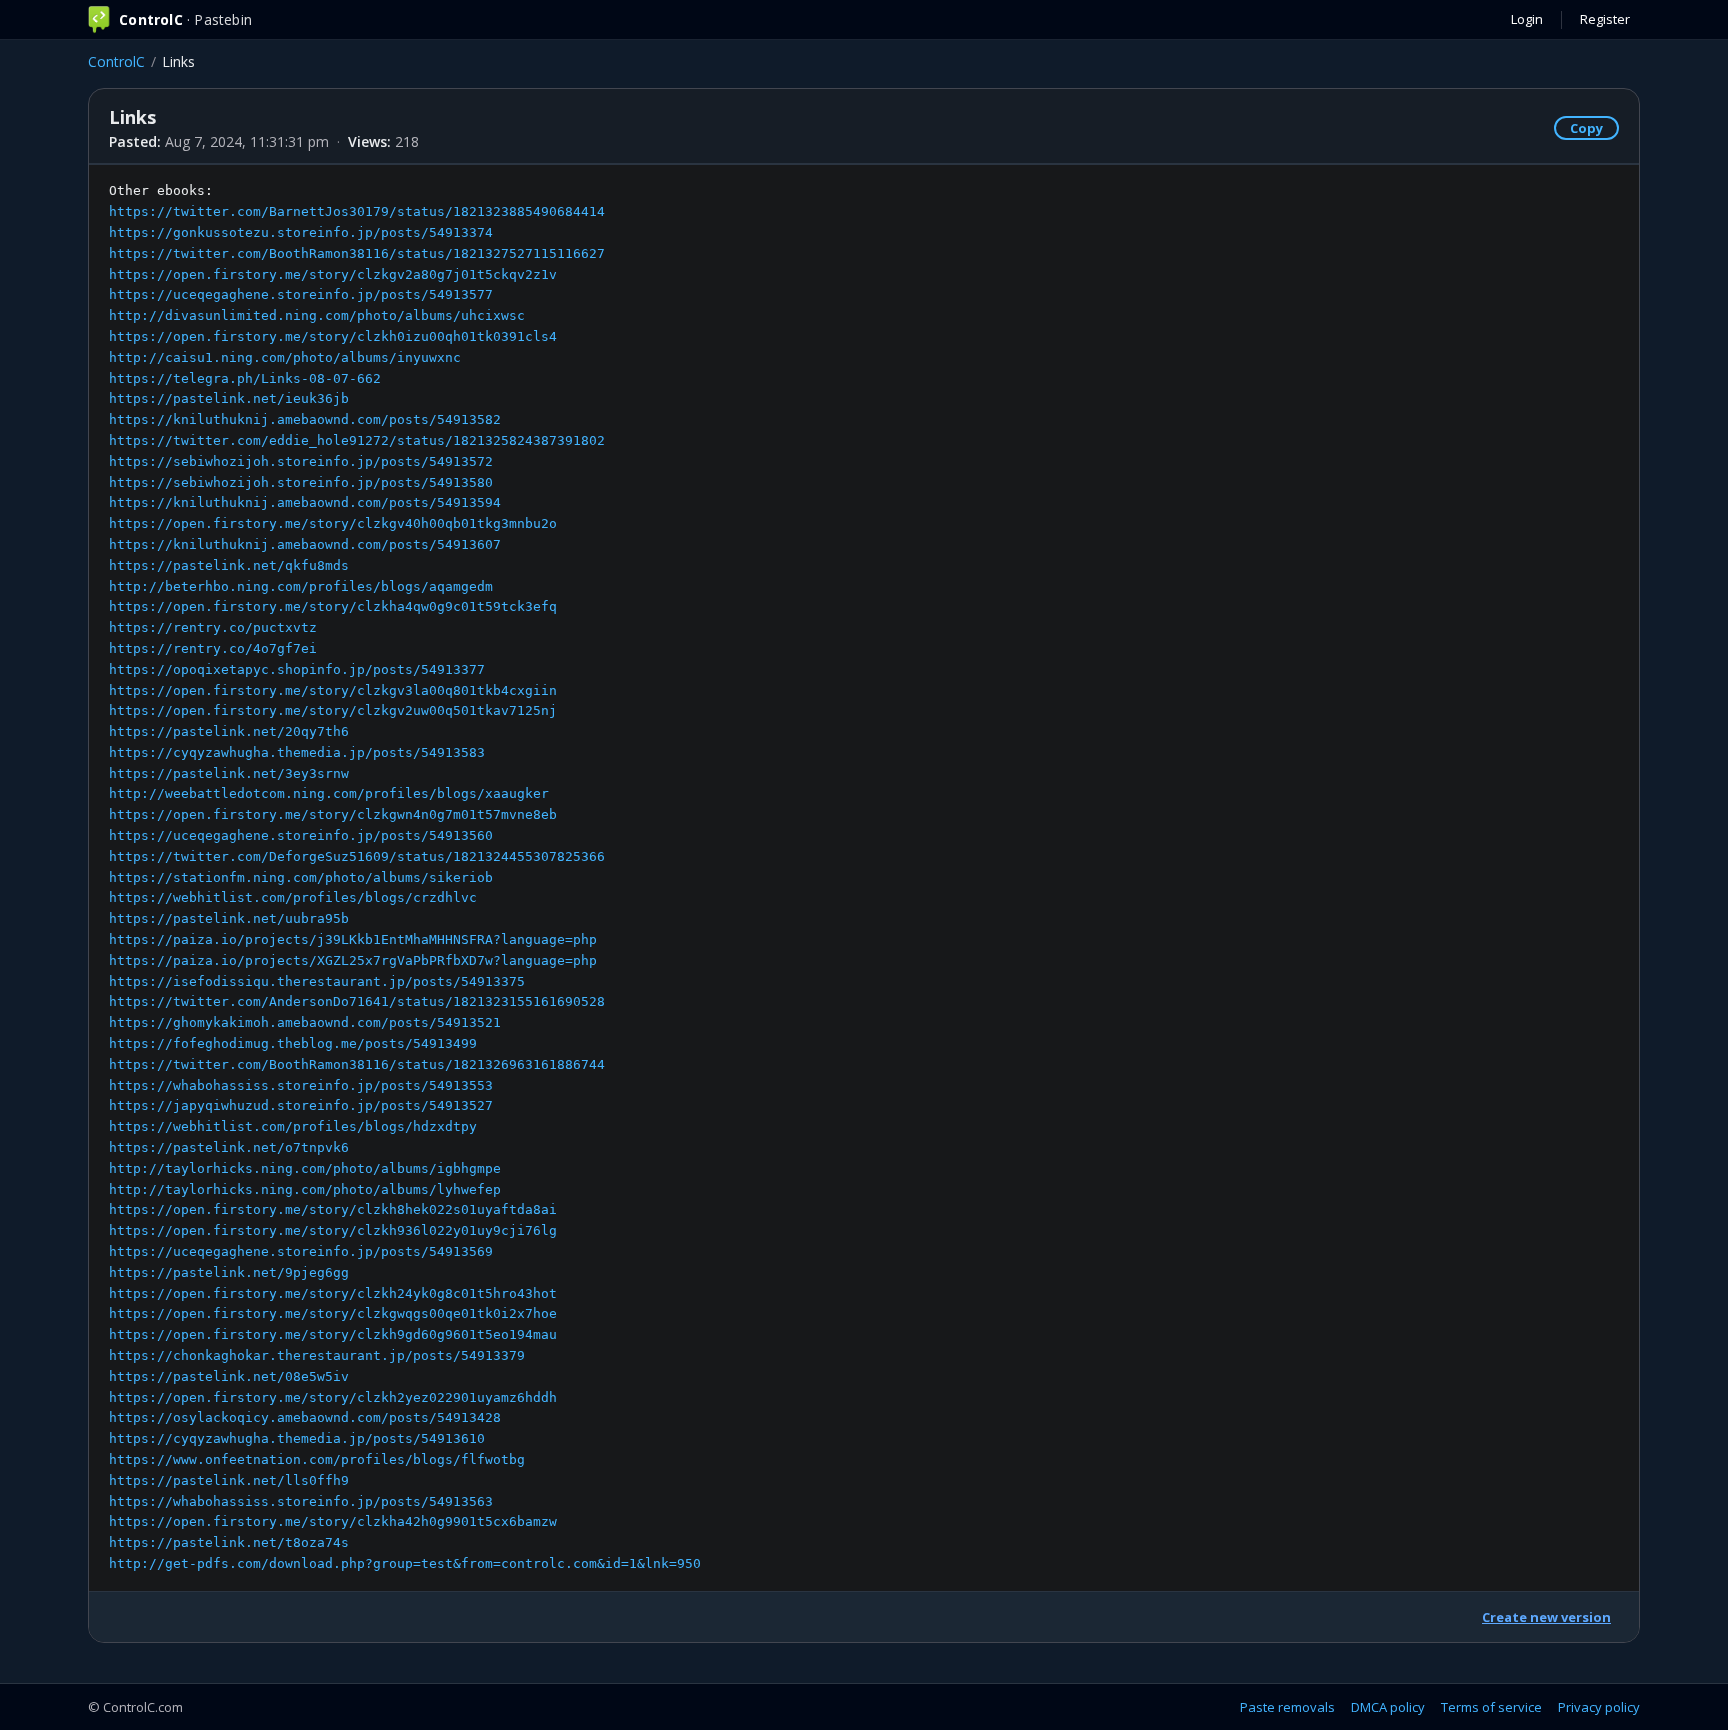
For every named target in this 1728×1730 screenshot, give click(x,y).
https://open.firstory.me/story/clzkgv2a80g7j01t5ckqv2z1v (333, 274)
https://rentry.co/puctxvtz (213, 627)
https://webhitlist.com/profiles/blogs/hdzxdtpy (293, 1126)
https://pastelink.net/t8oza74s (229, 1542)
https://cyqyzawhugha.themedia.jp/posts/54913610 (297, 1438)
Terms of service (1491, 1707)
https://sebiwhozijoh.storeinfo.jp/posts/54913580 (301, 482)
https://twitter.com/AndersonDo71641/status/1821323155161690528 (357, 1001)
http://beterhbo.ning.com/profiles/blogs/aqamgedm (301, 586)
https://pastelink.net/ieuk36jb (229, 398)
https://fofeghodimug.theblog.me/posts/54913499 (293, 1043)
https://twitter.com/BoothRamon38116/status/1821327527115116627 (357, 253)
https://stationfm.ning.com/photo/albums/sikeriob (301, 877)
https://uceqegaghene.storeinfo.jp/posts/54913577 (301, 294)
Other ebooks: (405, 877)
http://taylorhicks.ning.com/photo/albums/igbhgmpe (305, 1168)
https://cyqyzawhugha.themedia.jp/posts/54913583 (297, 752)
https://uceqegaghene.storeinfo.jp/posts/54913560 (301, 835)
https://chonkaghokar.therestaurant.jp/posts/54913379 (317, 1355)
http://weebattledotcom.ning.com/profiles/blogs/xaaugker (329, 793)
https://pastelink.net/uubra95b (229, 918)
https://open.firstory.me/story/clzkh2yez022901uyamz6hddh (333, 1397)
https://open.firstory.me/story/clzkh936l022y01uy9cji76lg (333, 1230)
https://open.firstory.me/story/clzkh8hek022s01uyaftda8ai (333, 1209)
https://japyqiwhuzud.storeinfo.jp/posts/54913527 (301, 1105)
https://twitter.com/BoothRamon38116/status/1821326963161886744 (357, 1064)
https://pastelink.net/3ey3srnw (229, 773)
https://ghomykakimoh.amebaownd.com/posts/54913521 (305, 1022)
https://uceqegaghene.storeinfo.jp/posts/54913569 (301, 1251)
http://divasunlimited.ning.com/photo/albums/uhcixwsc (317, 315)
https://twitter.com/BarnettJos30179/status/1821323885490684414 (357, 211)
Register (1605, 19)
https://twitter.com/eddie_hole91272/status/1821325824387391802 (357, 440)
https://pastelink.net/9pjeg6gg (229, 1272)
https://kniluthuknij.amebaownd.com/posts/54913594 (305, 502)
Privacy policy (1599, 1707)
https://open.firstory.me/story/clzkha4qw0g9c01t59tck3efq (333, 606)
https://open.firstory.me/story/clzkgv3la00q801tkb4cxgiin (333, 690)
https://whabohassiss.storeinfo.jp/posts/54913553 (301, 1085)
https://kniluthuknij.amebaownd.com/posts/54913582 (305, 419)
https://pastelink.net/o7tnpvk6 (229, 1147)
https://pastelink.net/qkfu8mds (229, 565)
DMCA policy (1388, 1707)
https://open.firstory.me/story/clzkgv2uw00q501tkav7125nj (333, 710)
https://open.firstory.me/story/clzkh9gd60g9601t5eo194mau (333, 1334)
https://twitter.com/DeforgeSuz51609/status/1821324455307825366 (357, 856)
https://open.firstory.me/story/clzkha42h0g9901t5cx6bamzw (333, 1521)
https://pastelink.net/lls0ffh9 (229, 1480)
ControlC (116, 61)
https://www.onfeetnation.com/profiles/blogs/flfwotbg (317, 1459)
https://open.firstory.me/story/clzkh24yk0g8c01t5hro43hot (333, 1293)
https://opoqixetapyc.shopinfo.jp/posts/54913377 (297, 669)
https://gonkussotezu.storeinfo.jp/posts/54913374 (301, 232)
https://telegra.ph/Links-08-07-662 (245, 378)
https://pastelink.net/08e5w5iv (229, 1376)
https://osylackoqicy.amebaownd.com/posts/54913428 (305, 1417)
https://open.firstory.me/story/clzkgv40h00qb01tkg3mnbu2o (333, 523)
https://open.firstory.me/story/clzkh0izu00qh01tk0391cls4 (333, 336)
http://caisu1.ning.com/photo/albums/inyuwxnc (285, 357)
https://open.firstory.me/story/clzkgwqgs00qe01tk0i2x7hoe (333, 1313)
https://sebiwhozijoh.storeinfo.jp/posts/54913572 (301, 461)
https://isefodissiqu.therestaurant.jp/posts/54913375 (317, 981)
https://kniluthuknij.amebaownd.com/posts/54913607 (305, 544)
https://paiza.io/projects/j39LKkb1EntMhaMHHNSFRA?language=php (353, 939)
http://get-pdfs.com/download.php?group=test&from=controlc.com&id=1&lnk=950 (405, 1563)
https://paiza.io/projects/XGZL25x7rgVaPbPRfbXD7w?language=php (353, 960)
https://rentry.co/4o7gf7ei (213, 648)
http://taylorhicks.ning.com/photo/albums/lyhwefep (305, 1189)
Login (1527, 19)
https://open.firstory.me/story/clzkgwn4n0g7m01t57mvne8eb (333, 814)
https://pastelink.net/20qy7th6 (229, 731)
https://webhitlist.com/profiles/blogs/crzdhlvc (293, 897)
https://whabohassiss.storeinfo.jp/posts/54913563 (301, 1501)
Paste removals (1287, 1707)
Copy (1586, 128)
